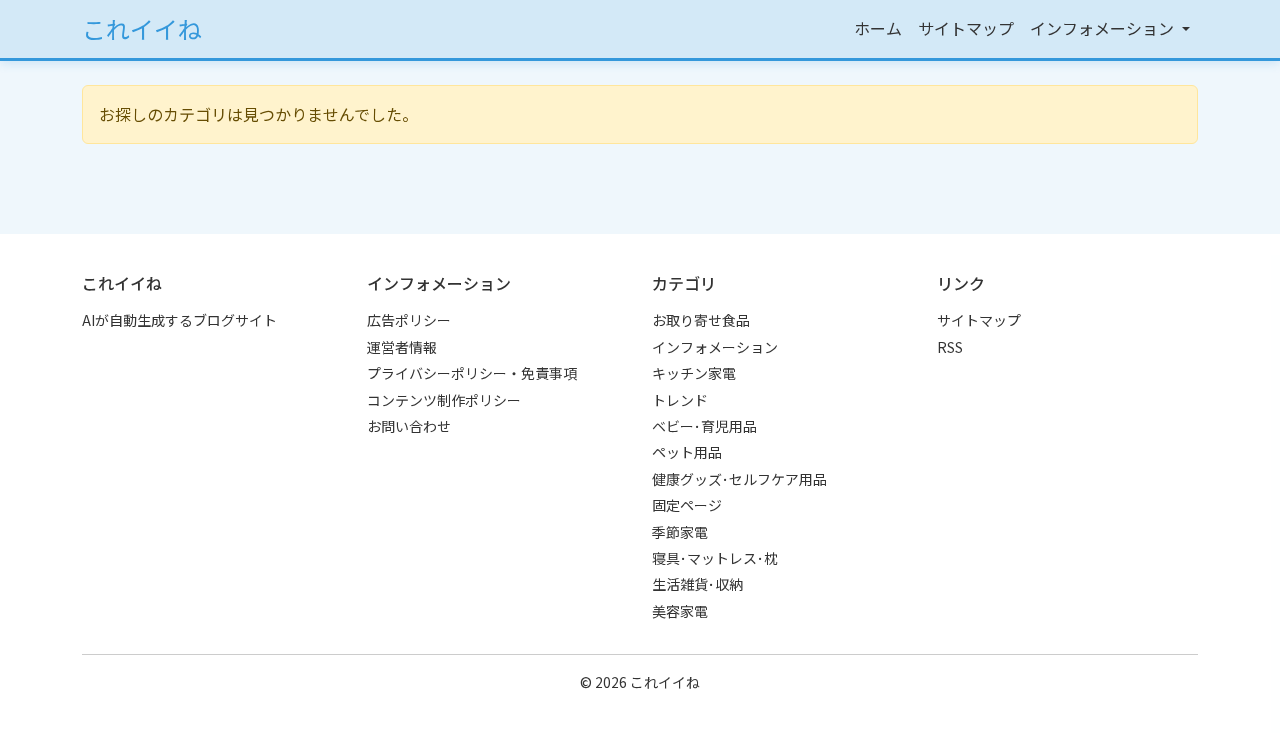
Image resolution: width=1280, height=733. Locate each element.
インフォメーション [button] (1104, 28)
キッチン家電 (694, 373)
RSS (950, 347)
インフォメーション (715, 347)
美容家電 (680, 611)
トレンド (680, 400)
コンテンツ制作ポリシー (444, 400)
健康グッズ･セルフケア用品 (739, 479)
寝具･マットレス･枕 (715, 558)
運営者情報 (402, 347)
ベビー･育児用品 (704, 426)
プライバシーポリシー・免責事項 (472, 373)
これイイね (142, 28)
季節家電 (680, 532)
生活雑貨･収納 (697, 584)
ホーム (878, 28)
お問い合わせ (409, 426)
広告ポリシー (409, 320)
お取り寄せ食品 (701, 320)
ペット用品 (687, 452)
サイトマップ (966, 28)
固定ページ (687, 505)
